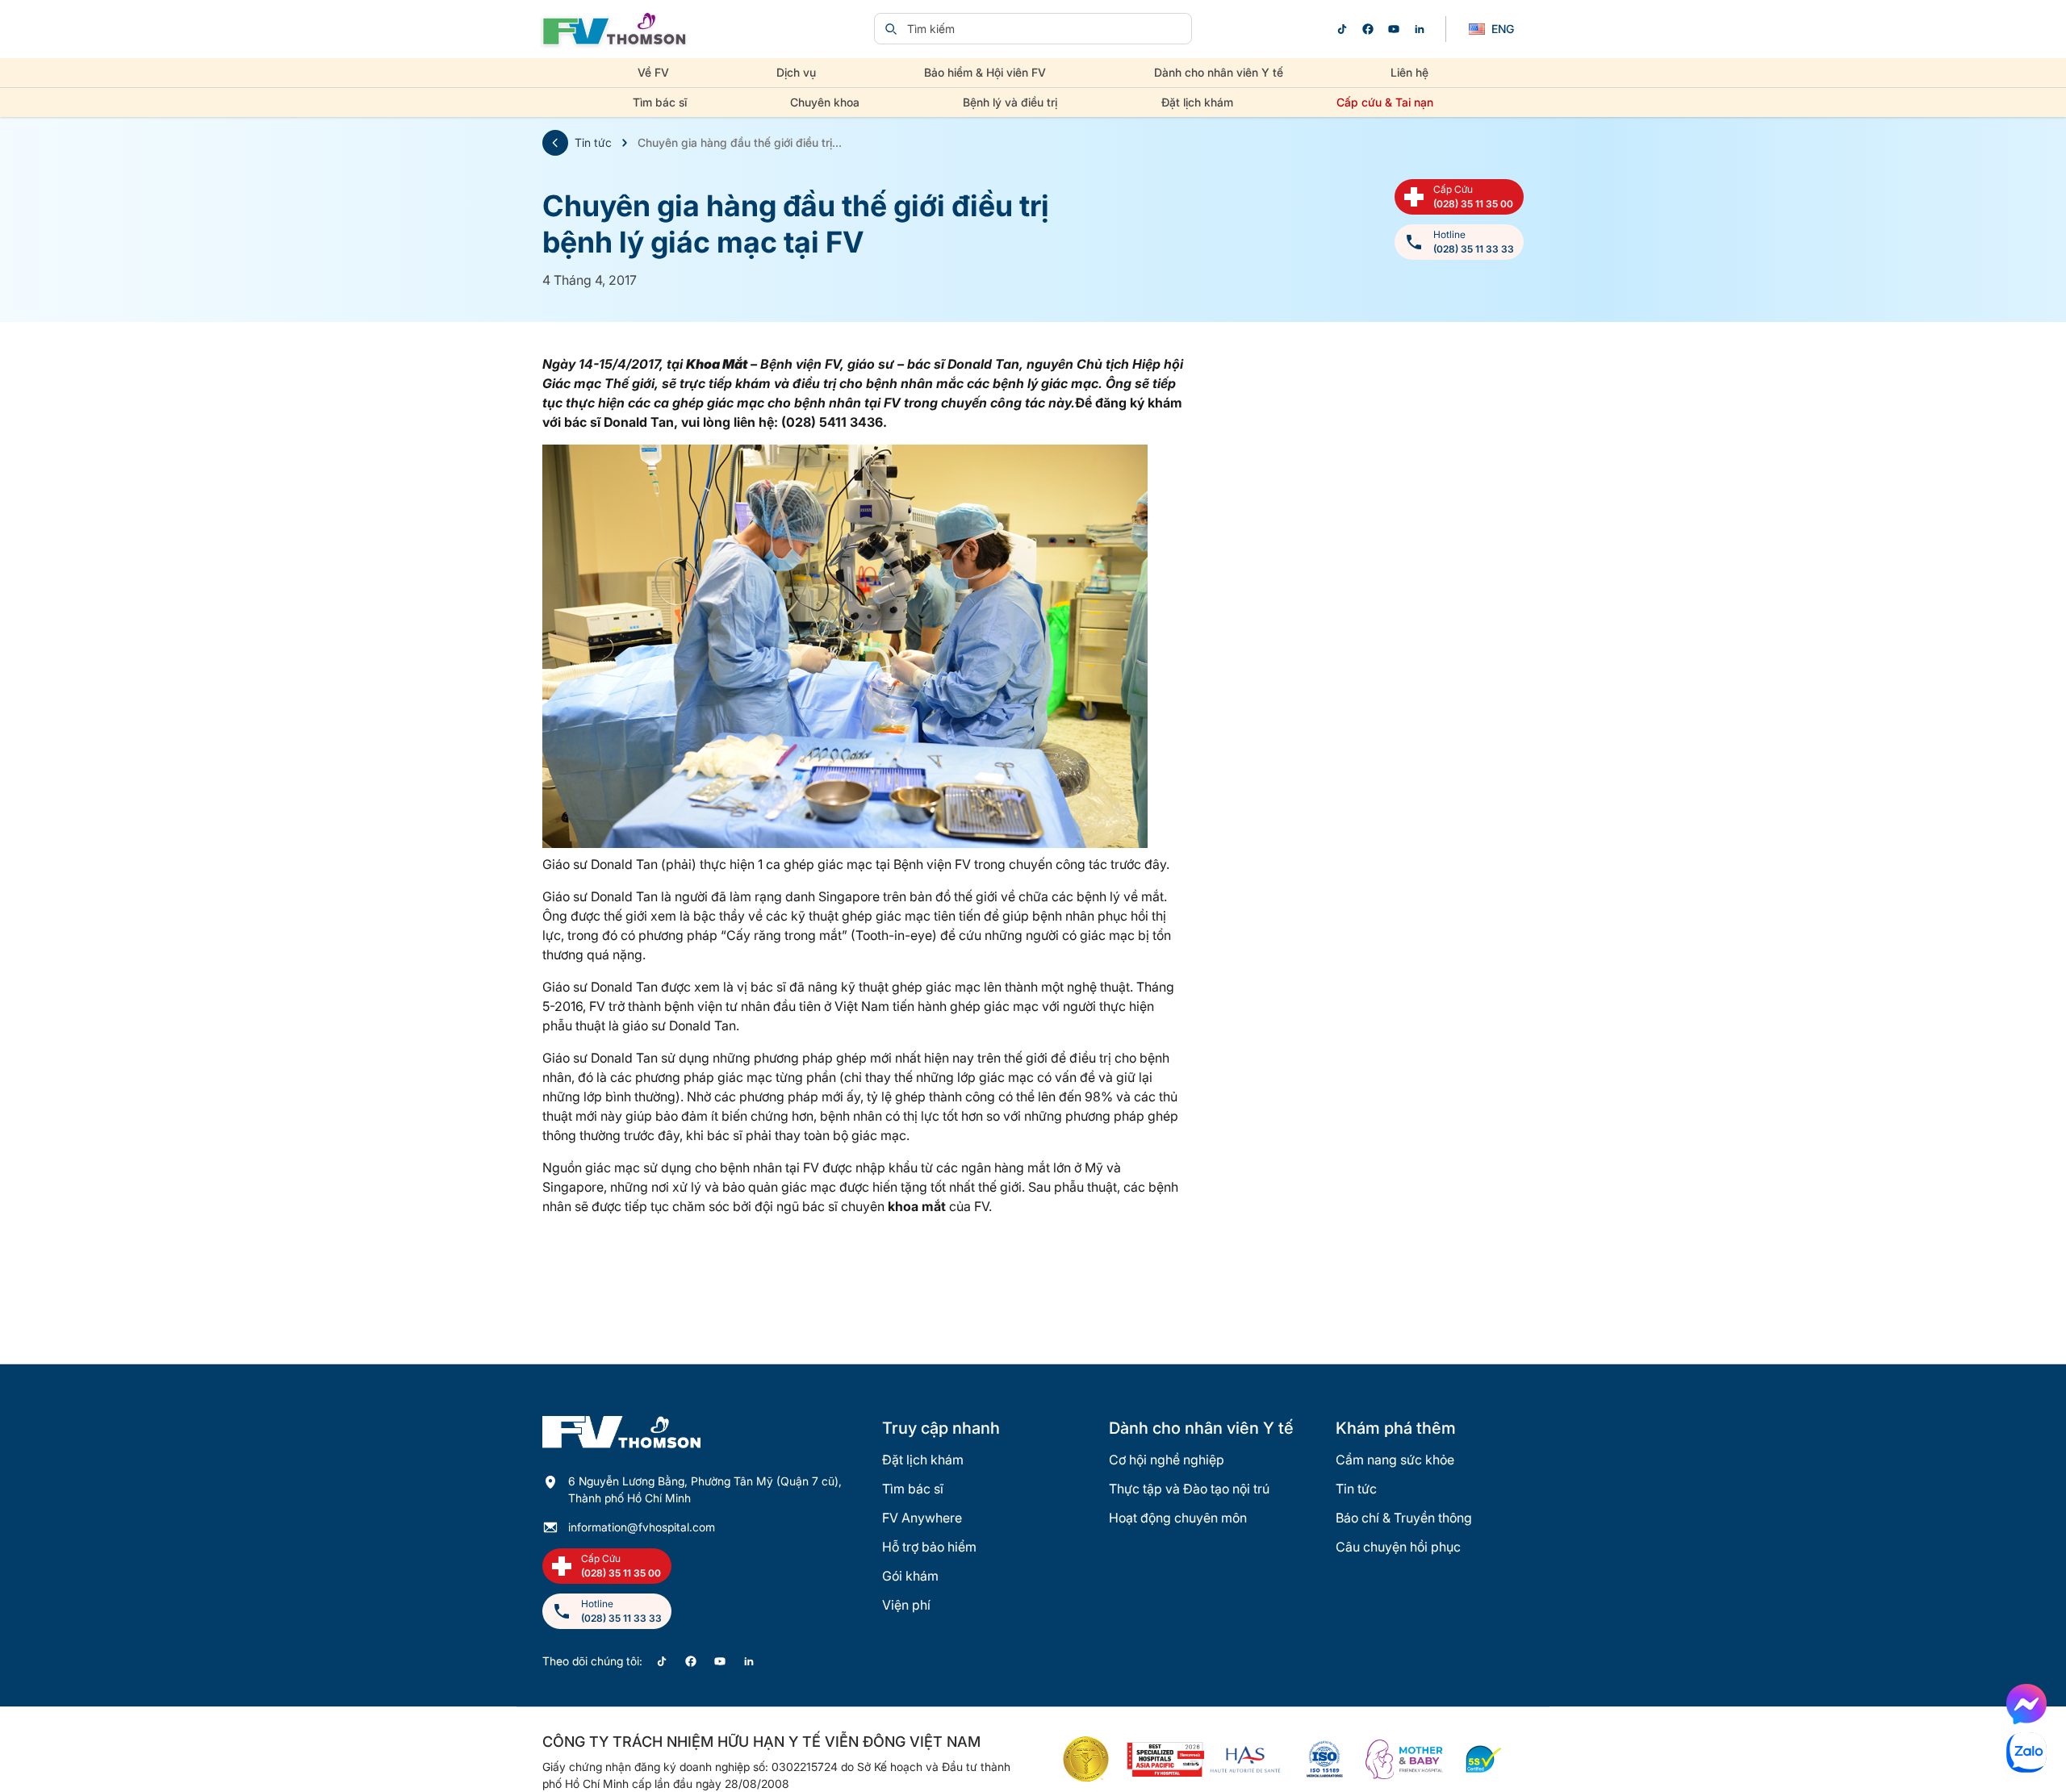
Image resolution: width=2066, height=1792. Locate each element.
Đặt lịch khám (1197, 102)
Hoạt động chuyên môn (1178, 1518)
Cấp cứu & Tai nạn (1385, 102)
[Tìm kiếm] (891, 29)
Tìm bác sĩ (660, 102)
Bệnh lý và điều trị (1010, 102)
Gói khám (910, 1576)
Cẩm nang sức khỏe (1395, 1460)
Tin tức (593, 142)
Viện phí (906, 1605)
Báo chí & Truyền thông (1404, 1518)
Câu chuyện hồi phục (1398, 1547)
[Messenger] (2026, 1704)
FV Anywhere (922, 1518)
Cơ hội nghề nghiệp (1167, 1460)
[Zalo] (2026, 1752)
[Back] (555, 143)
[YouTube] (1394, 29)
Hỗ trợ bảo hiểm (929, 1547)
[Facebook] (1368, 29)
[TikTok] (1342, 29)
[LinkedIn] (1420, 29)
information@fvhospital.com (642, 1527)
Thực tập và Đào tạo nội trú (1189, 1489)
